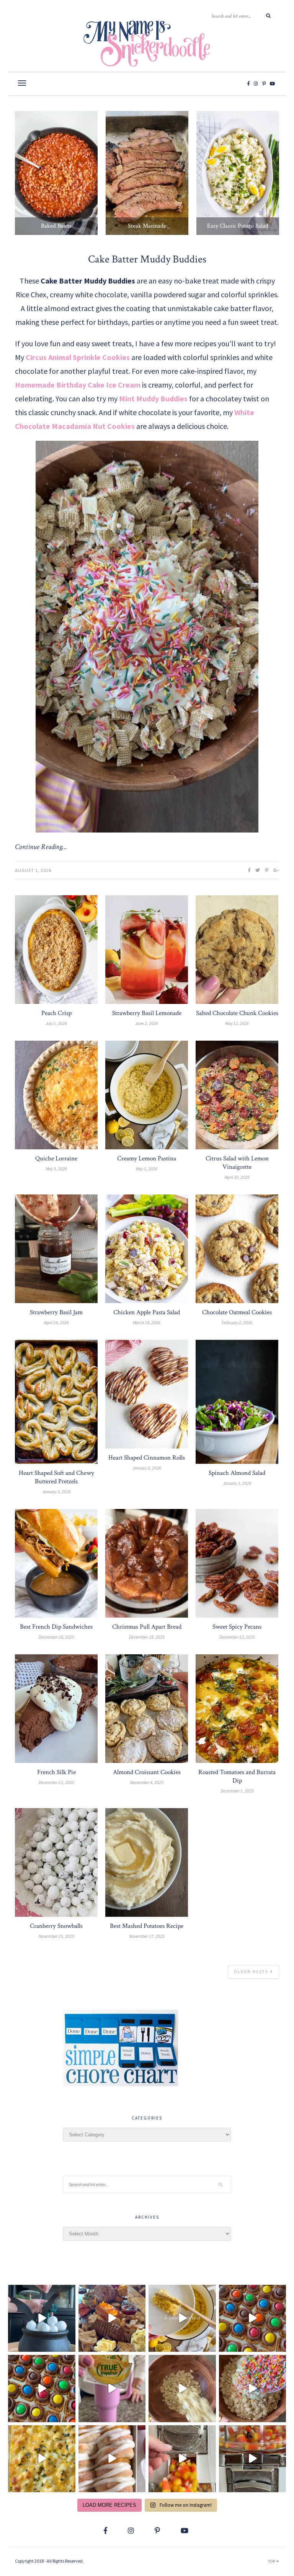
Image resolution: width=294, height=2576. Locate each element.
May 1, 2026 (147, 1169)
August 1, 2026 (33, 870)
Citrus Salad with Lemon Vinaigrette (237, 1163)
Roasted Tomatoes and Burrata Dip (237, 1776)
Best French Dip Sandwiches (56, 1627)
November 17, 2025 (147, 1936)
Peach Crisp (56, 1013)
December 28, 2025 (56, 1637)
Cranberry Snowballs (56, 1926)
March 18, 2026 (147, 1322)
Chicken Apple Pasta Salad (147, 1312)
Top (272, 2561)
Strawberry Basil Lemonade (147, 1013)
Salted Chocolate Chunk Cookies (237, 1013)
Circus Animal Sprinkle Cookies (78, 357)
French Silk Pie (56, 1772)
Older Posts (252, 1972)
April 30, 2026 (237, 1177)
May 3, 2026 (56, 1169)
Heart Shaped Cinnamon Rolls (147, 1458)
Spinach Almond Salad (237, 1473)
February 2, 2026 (237, 1322)
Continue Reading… (41, 847)
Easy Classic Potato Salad (238, 226)
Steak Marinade (147, 226)
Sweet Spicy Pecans (237, 1627)
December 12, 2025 (56, 1782)
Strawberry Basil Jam (56, 1312)
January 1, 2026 (237, 1483)
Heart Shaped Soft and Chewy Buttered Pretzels (56, 1477)
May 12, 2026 (237, 1023)
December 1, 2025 (237, 1791)
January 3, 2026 (56, 1492)
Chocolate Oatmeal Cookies (237, 1312)
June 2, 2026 (147, 1023)
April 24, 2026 (56, 1322)
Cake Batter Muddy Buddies (147, 259)
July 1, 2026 (56, 1023)
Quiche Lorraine (56, 1158)
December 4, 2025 (147, 1782)
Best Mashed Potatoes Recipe (147, 1926)
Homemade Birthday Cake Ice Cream (78, 385)
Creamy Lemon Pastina (147, 1158)
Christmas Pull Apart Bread (147, 1627)
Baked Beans (56, 226)
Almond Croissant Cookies (147, 1772)
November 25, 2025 (56, 1936)
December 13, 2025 (237, 1637)
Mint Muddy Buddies (153, 398)
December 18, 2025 (147, 1637)
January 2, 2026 (147, 1468)
